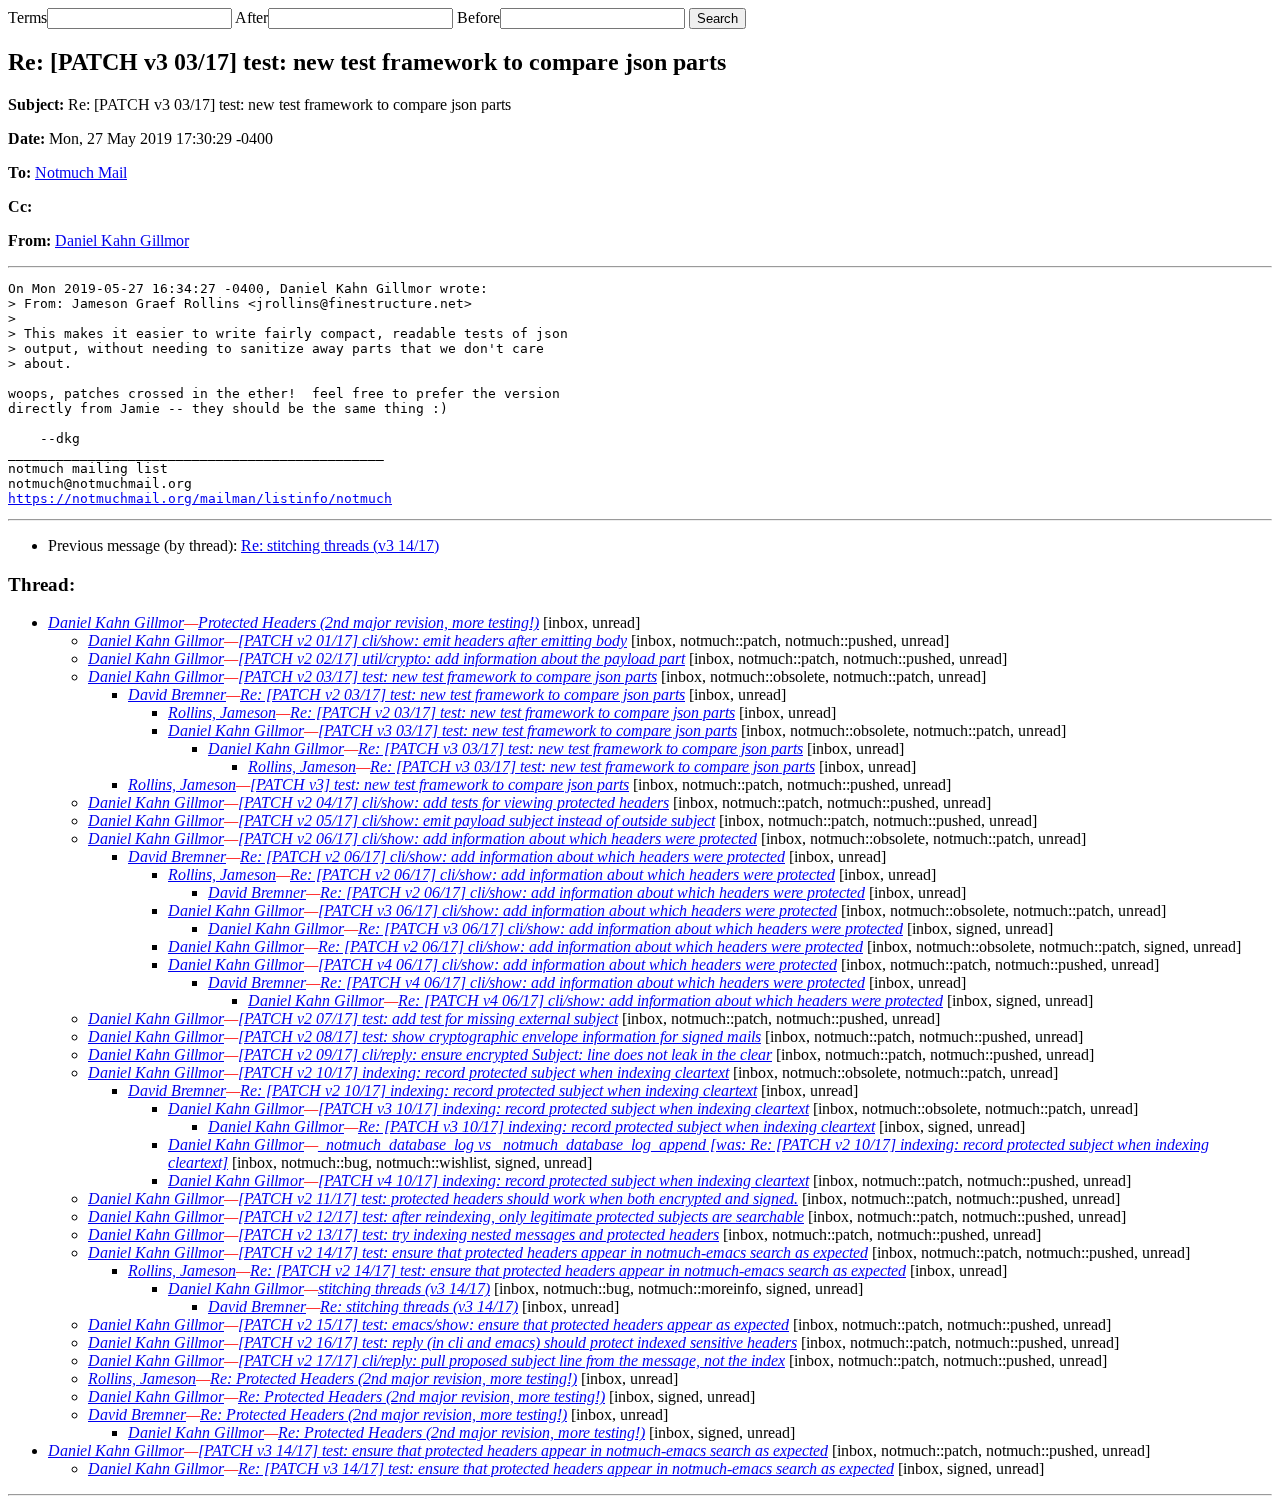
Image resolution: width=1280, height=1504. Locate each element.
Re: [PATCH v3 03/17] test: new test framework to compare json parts (580, 748)
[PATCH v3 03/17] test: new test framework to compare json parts (527, 730)
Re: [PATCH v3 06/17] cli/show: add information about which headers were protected (630, 928)
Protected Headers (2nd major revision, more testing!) (368, 622)
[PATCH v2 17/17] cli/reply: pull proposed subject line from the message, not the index (511, 1360)
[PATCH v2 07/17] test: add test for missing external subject (428, 1018)
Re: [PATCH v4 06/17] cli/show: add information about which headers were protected (592, 982)
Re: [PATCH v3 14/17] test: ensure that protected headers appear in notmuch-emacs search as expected (566, 1468)
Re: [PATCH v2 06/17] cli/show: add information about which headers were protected (512, 856)
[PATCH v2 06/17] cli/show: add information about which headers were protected (497, 838)
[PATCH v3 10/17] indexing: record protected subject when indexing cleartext (563, 1108)
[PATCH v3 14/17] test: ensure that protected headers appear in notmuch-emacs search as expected (513, 1450)
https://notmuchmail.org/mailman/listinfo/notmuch (200, 498)
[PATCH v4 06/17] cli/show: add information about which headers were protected (577, 964)
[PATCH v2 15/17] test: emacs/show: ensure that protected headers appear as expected (513, 1324)
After (251, 17)
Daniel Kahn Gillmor (122, 240)
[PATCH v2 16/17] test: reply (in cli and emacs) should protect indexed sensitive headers (517, 1342)
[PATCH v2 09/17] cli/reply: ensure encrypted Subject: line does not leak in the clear (505, 1054)
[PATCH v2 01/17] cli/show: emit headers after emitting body (432, 640)
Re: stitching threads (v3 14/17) (340, 545)
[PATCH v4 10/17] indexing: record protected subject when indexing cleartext (563, 1180)
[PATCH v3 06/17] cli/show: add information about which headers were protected (577, 910)
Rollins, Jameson (222, 712)
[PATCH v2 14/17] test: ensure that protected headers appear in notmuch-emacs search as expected (553, 1252)
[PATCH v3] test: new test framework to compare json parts (439, 784)
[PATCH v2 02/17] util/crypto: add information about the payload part (461, 658)
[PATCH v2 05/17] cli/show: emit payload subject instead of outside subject (476, 820)
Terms (27, 17)
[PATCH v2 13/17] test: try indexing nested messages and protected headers (478, 1234)
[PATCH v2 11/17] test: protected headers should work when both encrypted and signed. (518, 1198)
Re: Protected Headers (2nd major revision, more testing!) (393, 1378)
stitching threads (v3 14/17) (404, 1288)
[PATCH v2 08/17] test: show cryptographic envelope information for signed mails (499, 1036)
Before (478, 17)
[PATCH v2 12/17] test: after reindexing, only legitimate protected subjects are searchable (521, 1216)
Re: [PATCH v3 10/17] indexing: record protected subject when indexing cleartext (616, 1126)
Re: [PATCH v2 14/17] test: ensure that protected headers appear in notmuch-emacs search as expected (578, 1270)
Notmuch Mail (81, 172)
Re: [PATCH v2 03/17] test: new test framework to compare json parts (462, 694)
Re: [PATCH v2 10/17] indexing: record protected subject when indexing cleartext (498, 1090)
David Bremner (177, 694)
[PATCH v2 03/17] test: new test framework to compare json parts (447, 676)
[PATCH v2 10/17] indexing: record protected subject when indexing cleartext (483, 1072)
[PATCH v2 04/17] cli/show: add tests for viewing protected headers (453, 802)
